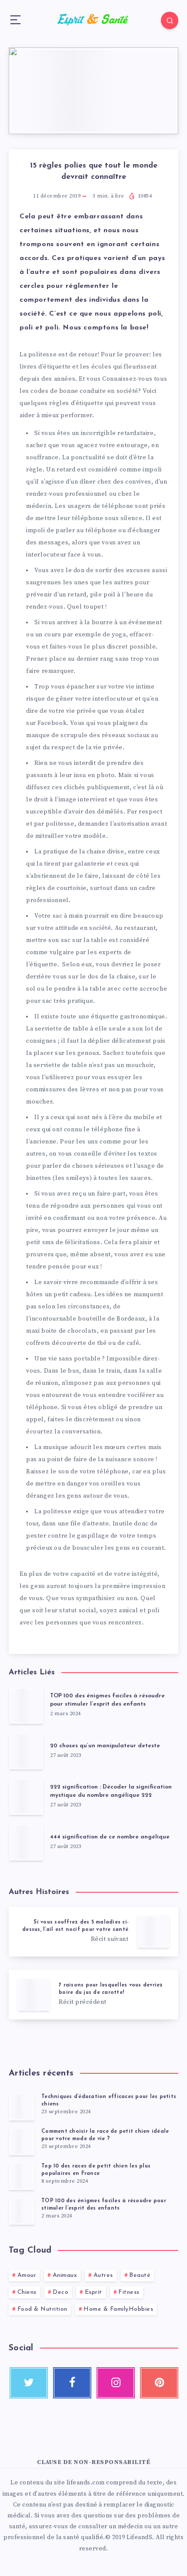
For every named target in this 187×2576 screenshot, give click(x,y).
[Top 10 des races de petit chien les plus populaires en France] (22, 2176)
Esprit (93, 2292)
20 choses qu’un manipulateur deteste (105, 1746)
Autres (103, 2275)
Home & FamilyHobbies (118, 2309)
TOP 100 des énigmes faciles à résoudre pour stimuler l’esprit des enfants (107, 1700)
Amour (27, 2275)
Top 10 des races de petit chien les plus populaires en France (96, 2170)
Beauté (140, 2275)
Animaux (65, 2275)
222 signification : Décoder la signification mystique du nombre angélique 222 (111, 1791)
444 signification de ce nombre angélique (110, 1837)
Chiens (27, 2292)
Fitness (129, 2292)
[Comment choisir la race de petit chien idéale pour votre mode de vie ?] (22, 2141)
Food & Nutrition (42, 2309)
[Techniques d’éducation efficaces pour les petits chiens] (22, 2107)
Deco (60, 2292)
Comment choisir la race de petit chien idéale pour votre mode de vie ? (105, 2135)
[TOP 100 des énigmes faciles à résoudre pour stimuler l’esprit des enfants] (22, 2211)
